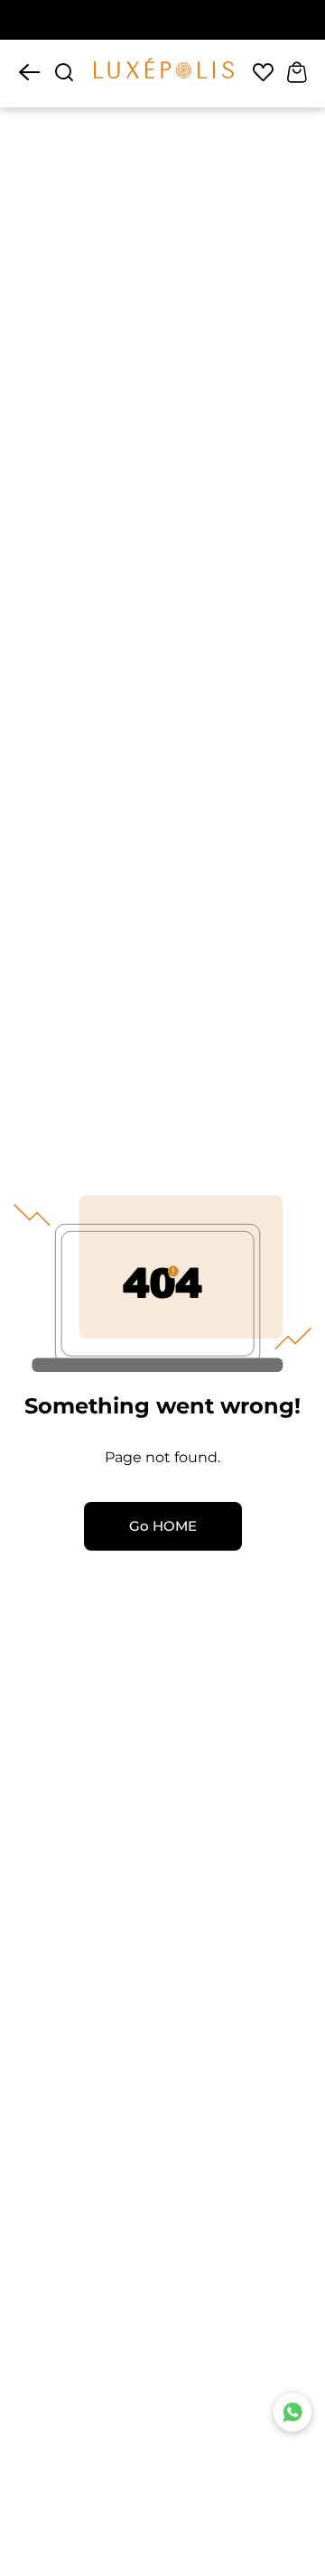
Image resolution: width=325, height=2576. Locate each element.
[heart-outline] (263, 74)
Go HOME (163, 1526)
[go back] (29, 74)
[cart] (297, 74)
